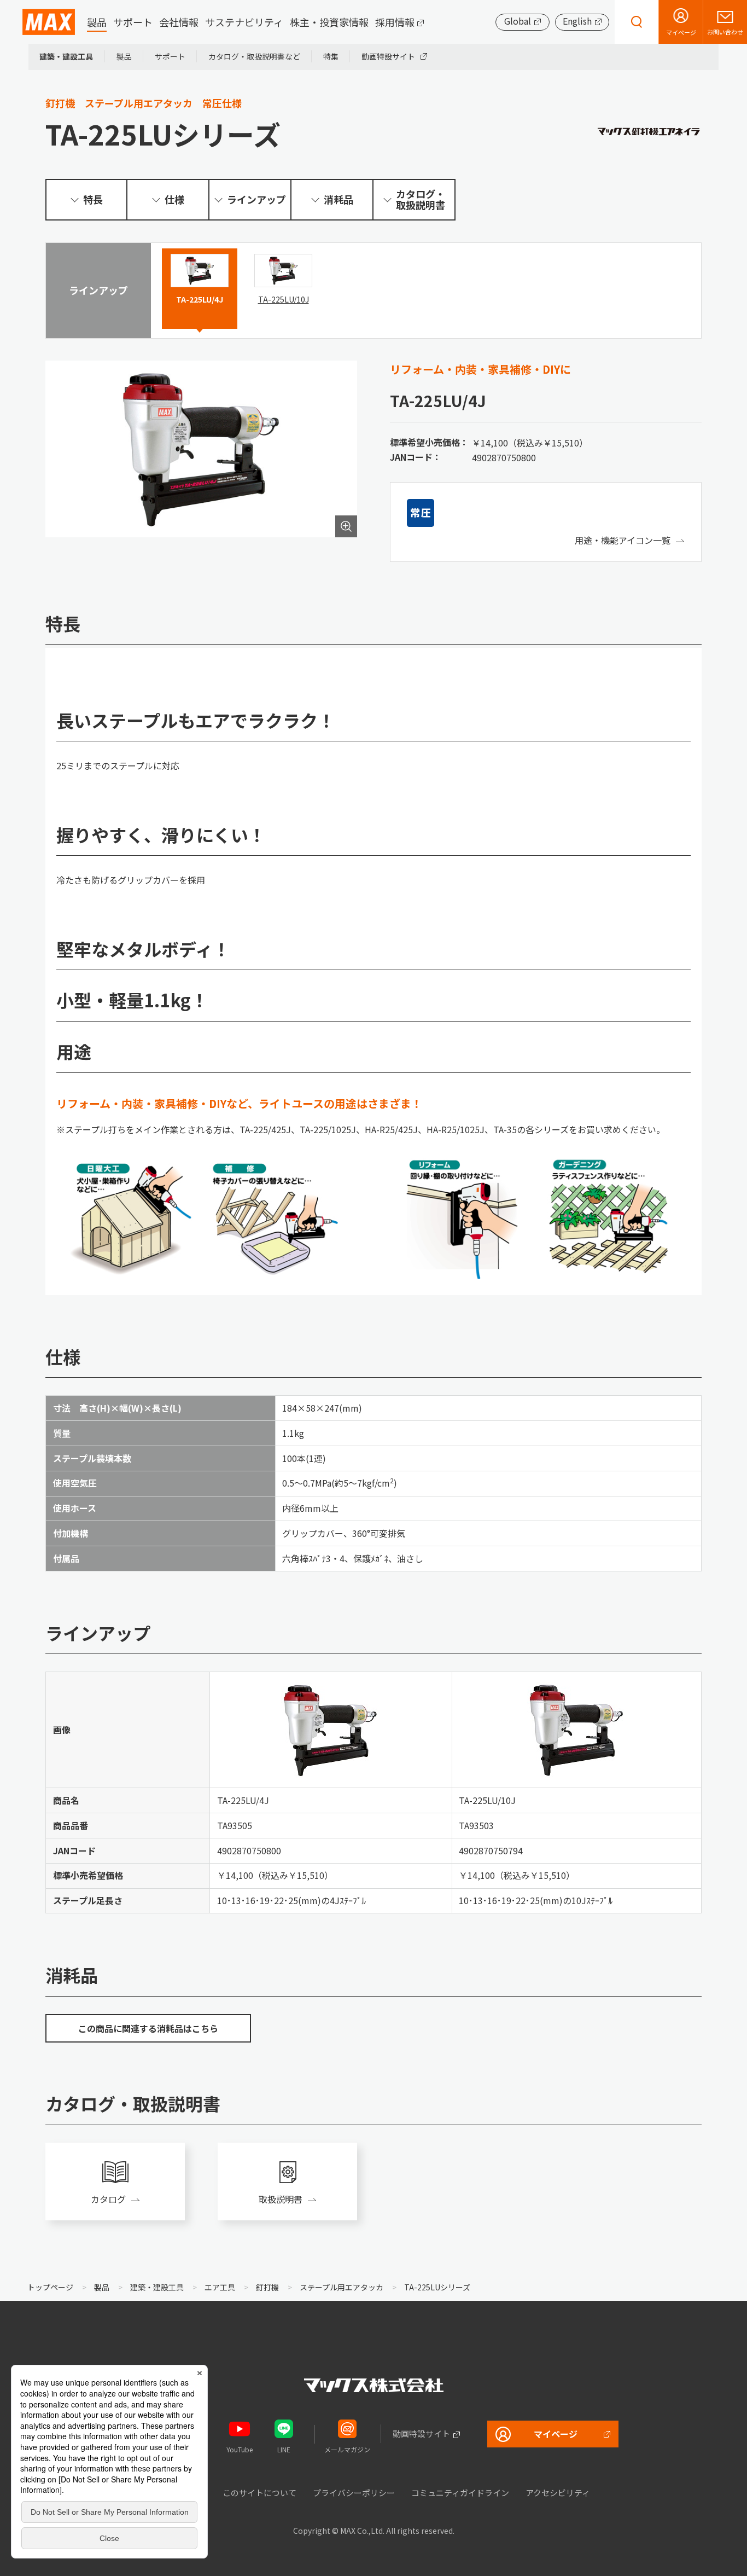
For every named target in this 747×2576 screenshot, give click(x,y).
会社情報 (179, 22)
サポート (133, 22)
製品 (97, 22)
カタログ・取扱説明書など (254, 56)
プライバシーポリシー (354, 2493)
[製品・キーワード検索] (637, 22)
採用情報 (395, 22)
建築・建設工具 (66, 56)
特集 (331, 56)
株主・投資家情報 (329, 22)
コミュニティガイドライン (460, 2493)
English (577, 21)
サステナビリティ (244, 22)
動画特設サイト (388, 56)
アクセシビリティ (558, 2493)
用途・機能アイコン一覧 (623, 540)
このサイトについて (259, 2493)
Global (518, 21)
